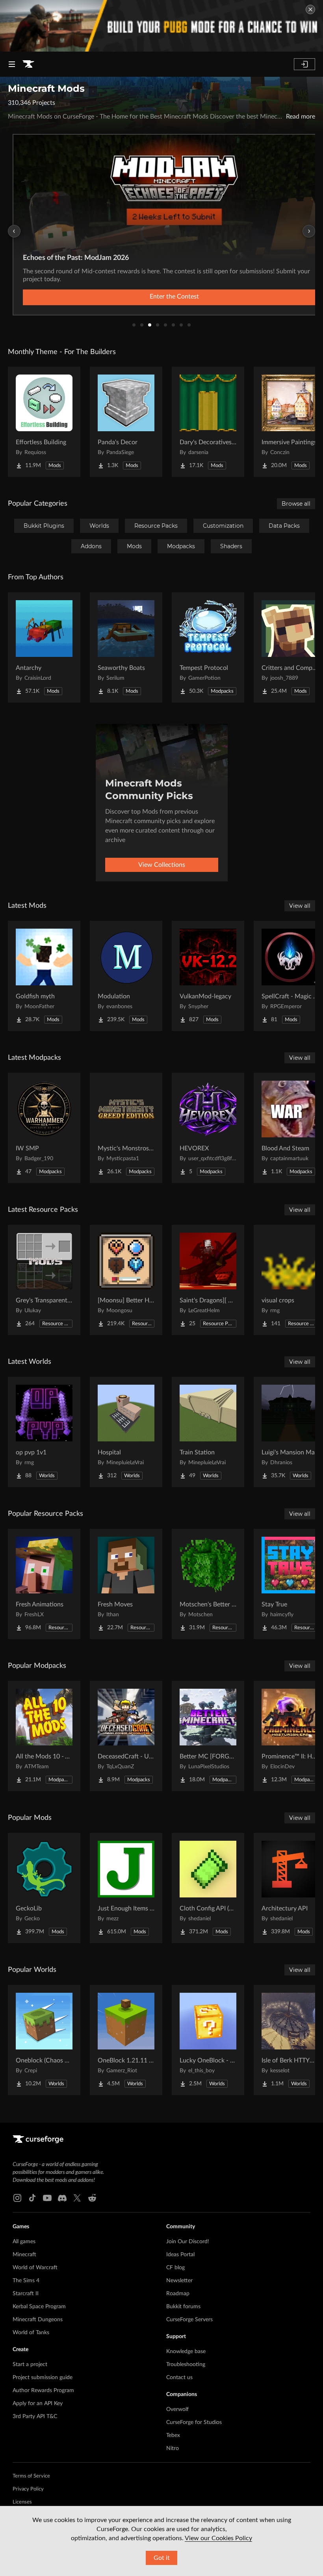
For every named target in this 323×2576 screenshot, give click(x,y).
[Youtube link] (47, 2198)
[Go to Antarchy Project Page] (44, 647)
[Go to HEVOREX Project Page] (208, 1128)
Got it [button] (162, 2558)
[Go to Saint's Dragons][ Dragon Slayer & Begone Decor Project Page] (208, 1280)
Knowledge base (186, 2352)
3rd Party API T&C (35, 2417)
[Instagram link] (17, 2198)
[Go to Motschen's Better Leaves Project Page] (208, 1584)
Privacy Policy (28, 2489)
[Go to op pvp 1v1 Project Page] (44, 1432)
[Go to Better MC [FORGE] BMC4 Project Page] (208, 1736)
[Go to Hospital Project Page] (126, 1432)
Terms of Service (31, 2476)
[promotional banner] (161, 26)
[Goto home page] (28, 64)
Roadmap (178, 2294)
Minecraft (24, 2255)
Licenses (22, 2502)
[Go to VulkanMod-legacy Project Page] (208, 976)
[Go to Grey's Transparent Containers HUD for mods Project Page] (44, 1280)
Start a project (30, 2365)
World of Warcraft (35, 2268)
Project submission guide (43, 2378)
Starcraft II (26, 2294)
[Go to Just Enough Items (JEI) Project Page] (126, 1888)
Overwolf (177, 2409)
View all (300, 906)
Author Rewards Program (43, 2391)
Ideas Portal (180, 2255)
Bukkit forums (183, 2307)
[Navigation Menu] (12, 64)
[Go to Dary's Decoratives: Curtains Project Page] (208, 422)
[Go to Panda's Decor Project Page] (126, 422)
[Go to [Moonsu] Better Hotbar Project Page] (126, 1280)
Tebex (173, 2435)
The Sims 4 (26, 2281)
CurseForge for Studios (194, 2422)
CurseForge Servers (189, 2320)
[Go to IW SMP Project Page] (44, 1128)
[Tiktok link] (32, 2198)
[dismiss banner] (310, 9)
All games (24, 2242)
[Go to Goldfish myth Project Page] (44, 976)
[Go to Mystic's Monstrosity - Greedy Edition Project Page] (126, 1128)
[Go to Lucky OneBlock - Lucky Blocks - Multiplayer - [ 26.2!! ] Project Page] (208, 2040)
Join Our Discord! (188, 2242)
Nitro (173, 2448)
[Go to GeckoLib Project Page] (44, 1888)
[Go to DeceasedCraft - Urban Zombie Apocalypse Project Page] (126, 1736)
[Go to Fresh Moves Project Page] (126, 1584)
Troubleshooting (186, 2365)
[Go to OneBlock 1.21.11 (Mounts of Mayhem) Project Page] (126, 2040)
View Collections (162, 865)
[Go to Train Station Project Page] (208, 1432)
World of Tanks (31, 2333)
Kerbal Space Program (39, 2307)
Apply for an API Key (38, 2404)
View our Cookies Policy (218, 2538)
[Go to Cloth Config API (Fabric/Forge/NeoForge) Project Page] (208, 1888)
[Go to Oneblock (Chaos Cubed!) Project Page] (44, 2040)
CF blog (175, 2268)
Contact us (179, 2378)
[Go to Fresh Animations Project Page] (44, 1584)
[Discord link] (62, 2198)
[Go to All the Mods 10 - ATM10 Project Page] (44, 1736)
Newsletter (179, 2281)
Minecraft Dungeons (38, 2320)
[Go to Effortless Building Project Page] (44, 422)
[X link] (77, 2198)
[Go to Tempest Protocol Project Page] (208, 647)
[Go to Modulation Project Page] (126, 976)
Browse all (296, 504)
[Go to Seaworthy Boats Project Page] (126, 647)
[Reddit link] (92, 2198)
